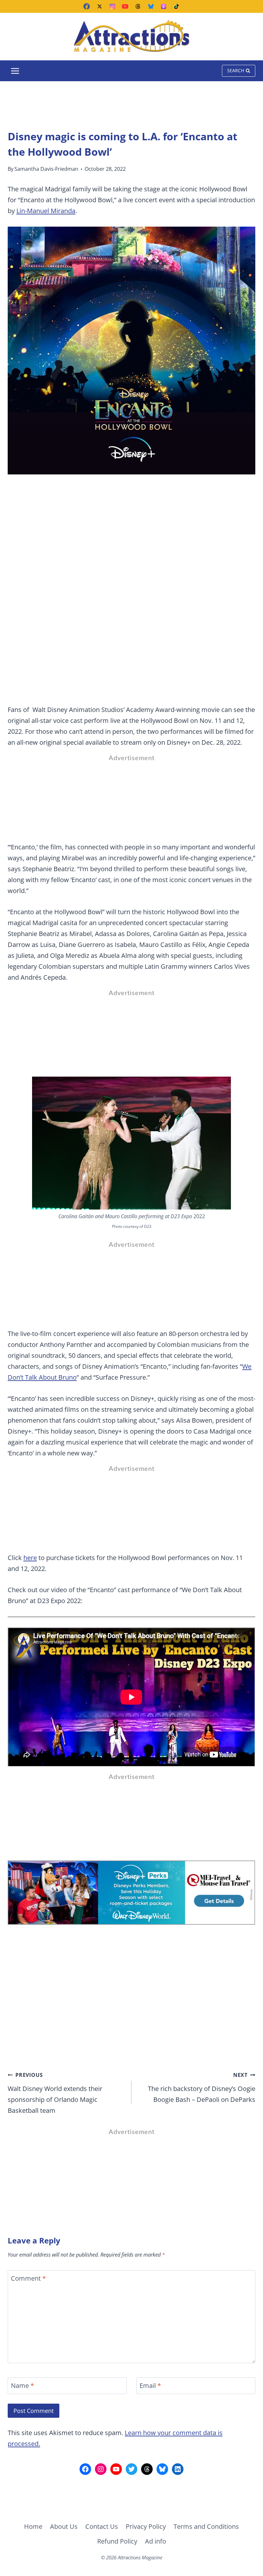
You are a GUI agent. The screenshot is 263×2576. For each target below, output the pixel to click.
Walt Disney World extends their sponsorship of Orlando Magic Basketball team (55, 2093)
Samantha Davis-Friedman (46, 169)
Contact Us (102, 2526)
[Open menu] (15, 71)
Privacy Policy (146, 2526)
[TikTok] (176, 6)
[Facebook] (87, 6)
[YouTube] (125, 6)
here (30, 1558)
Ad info (156, 2541)
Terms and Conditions (206, 2526)
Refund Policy (117, 2541)
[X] (99, 6)
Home (33, 2526)
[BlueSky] (151, 6)
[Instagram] (112, 6)
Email (150, 2386)
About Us (64, 2526)
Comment (28, 2278)
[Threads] (138, 6)
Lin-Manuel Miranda (46, 211)
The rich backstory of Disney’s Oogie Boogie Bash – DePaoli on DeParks (202, 2088)
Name (22, 2386)
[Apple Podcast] (164, 6)
